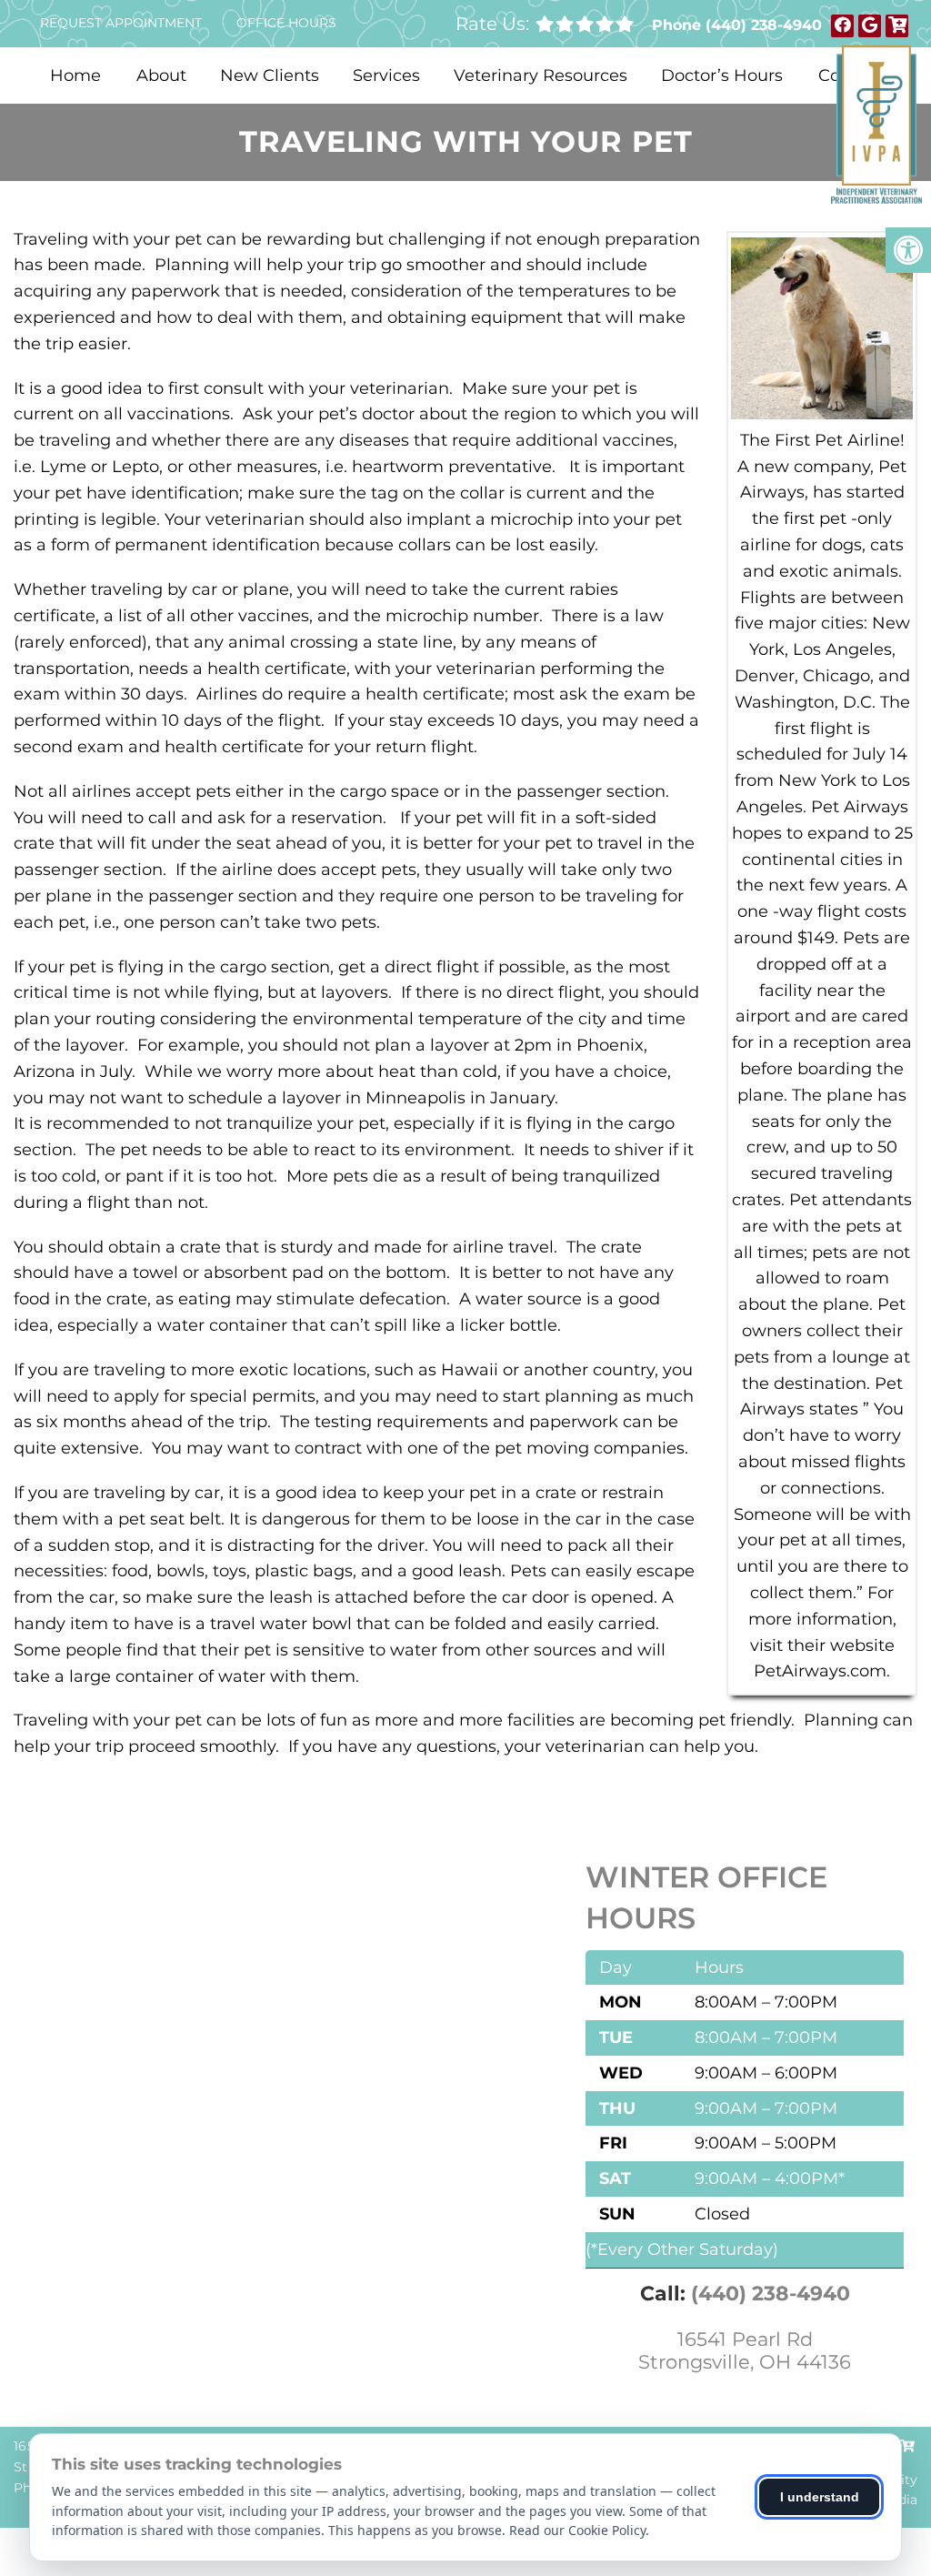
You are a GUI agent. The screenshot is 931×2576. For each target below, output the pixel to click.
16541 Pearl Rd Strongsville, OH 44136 (745, 2350)
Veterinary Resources (541, 75)
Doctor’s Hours (722, 75)
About (161, 75)
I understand (820, 2497)
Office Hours (286, 23)
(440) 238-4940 (764, 25)
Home (75, 75)
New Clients (270, 75)
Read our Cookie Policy (577, 2530)
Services (386, 75)
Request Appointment (121, 23)
